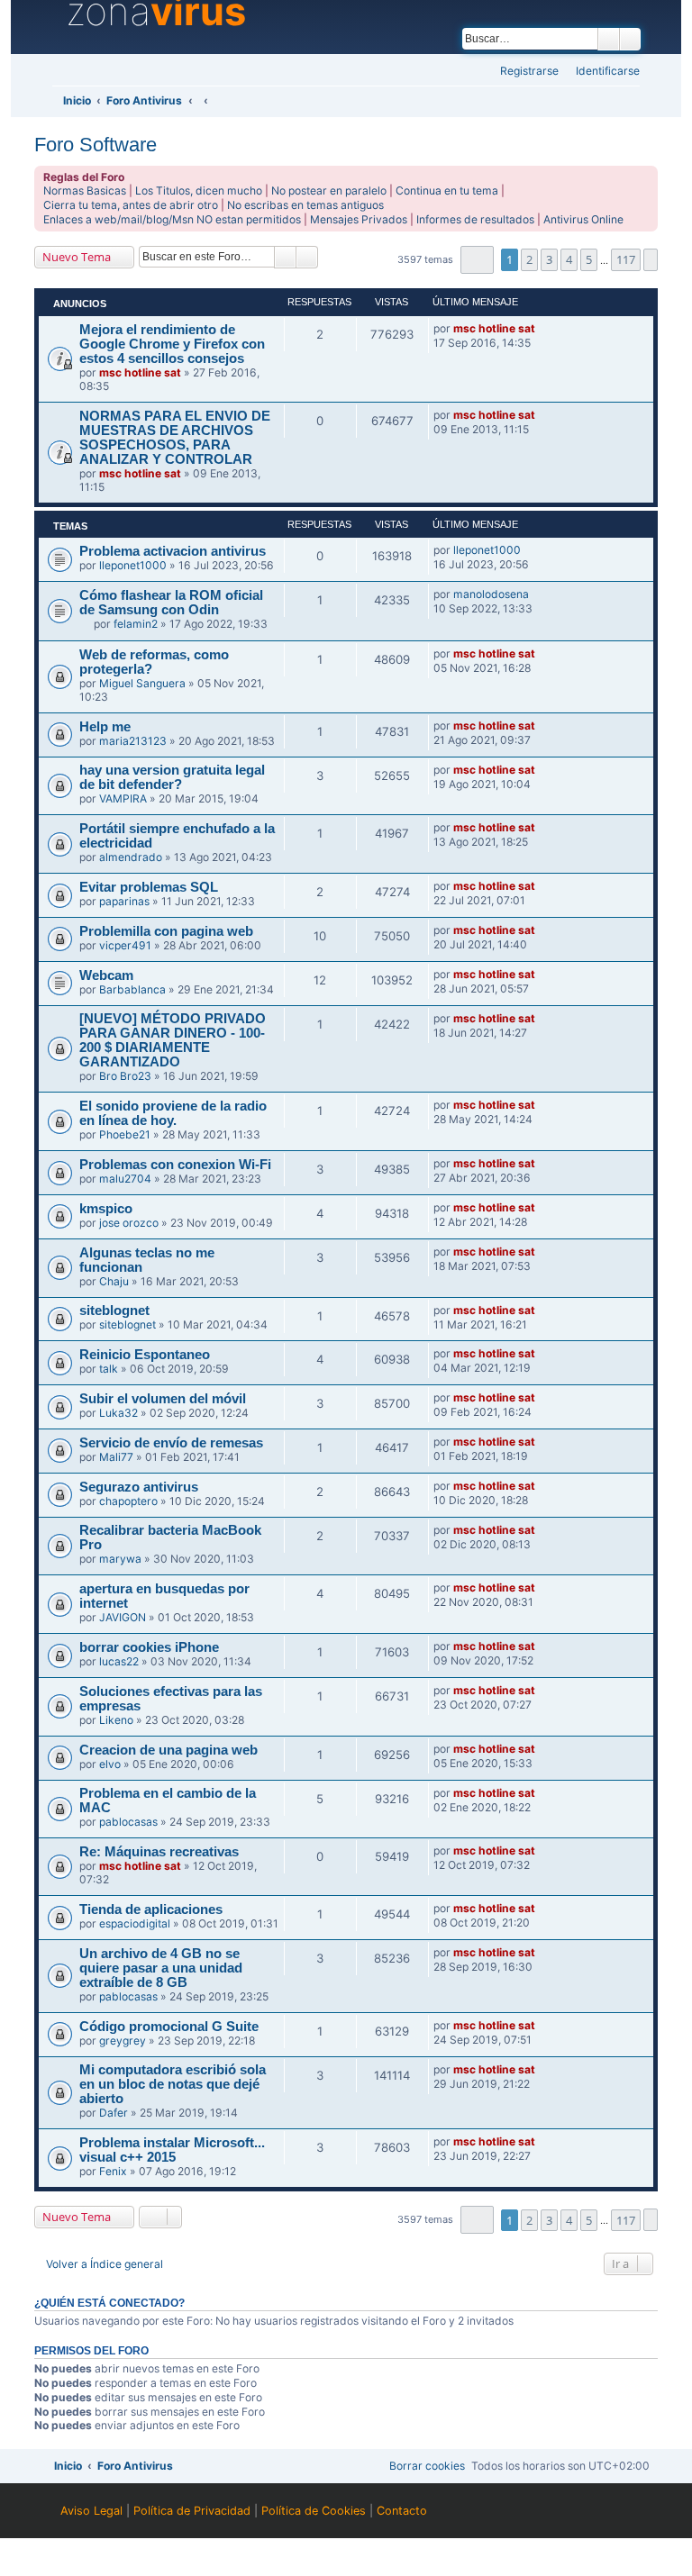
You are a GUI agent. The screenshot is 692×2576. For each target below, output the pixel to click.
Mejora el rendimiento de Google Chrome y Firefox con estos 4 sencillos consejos (172, 344)
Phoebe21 (125, 1134)
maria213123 (133, 741)
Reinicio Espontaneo (145, 1355)
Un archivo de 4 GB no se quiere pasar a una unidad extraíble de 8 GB (161, 1968)
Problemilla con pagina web (166, 931)
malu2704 (125, 1179)
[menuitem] (602, 72)
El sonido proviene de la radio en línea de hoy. (173, 1113)
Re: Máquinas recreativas (159, 1852)
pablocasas (128, 1822)
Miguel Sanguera (142, 683)
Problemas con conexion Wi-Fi (175, 1165)
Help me (105, 727)
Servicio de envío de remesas (171, 1443)
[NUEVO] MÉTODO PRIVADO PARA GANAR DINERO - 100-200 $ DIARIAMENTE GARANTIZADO (173, 1040)
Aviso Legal (91, 2511)
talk (109, 1369)
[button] (477, 260)
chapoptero (128, 1501)
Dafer (114, 2113)
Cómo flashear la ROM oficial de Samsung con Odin (171, 603)
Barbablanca (132, 989)
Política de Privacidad (192, 2511)
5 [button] (589, 259)
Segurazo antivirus (139, 1487)
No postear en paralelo (329, 190)
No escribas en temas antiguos (305, 205)
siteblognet (114, 1311)
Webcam (106, 975)
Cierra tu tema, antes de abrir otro (131, 205)
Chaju (114, 1281)
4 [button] (569, 259)
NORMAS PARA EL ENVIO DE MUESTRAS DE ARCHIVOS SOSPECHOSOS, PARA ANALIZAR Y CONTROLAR (175, 438)
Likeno (116, 1720)
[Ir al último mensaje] (543, 329)
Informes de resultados (475, 219)
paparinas (124, 901)
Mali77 (116, 1457)
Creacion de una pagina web (168, 1750)
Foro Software (96, 145)
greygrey (123, 2041)
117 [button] (626, 259)
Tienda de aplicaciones (151, 1909)
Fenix (113, 2171)
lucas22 (119, 1661)
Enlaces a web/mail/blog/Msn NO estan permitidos (172, 219)
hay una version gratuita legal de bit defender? (172, 777)
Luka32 (118, 1413)
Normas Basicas (85, 190)
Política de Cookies (314, 2511)
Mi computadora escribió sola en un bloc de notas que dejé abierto (173, 2084)
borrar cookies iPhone (149, 1647)
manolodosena (491, 594)
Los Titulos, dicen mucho (199, 190)
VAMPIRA (123, 798)
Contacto (402, 2511)
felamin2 (136, 624)
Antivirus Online (583, 219)
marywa (120, 1559)
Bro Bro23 (125, 1076)
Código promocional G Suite (169, 2027)
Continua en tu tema (447, 190)
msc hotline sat (140, 372)
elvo (110, 1764)
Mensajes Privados (359, 219)
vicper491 (125, 945)
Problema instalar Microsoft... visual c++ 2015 (172, 2150)
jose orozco (129, 1223)
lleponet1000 (133, 565)
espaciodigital (135, 1923)
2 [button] (529, 259)
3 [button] (549, 259)
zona (156, 12)
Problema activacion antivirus (173, 551)
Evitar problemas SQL (149, 887)
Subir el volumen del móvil (163, 1399)
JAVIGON (123, 1617)
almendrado (131, 857)
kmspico (106, 1209)
